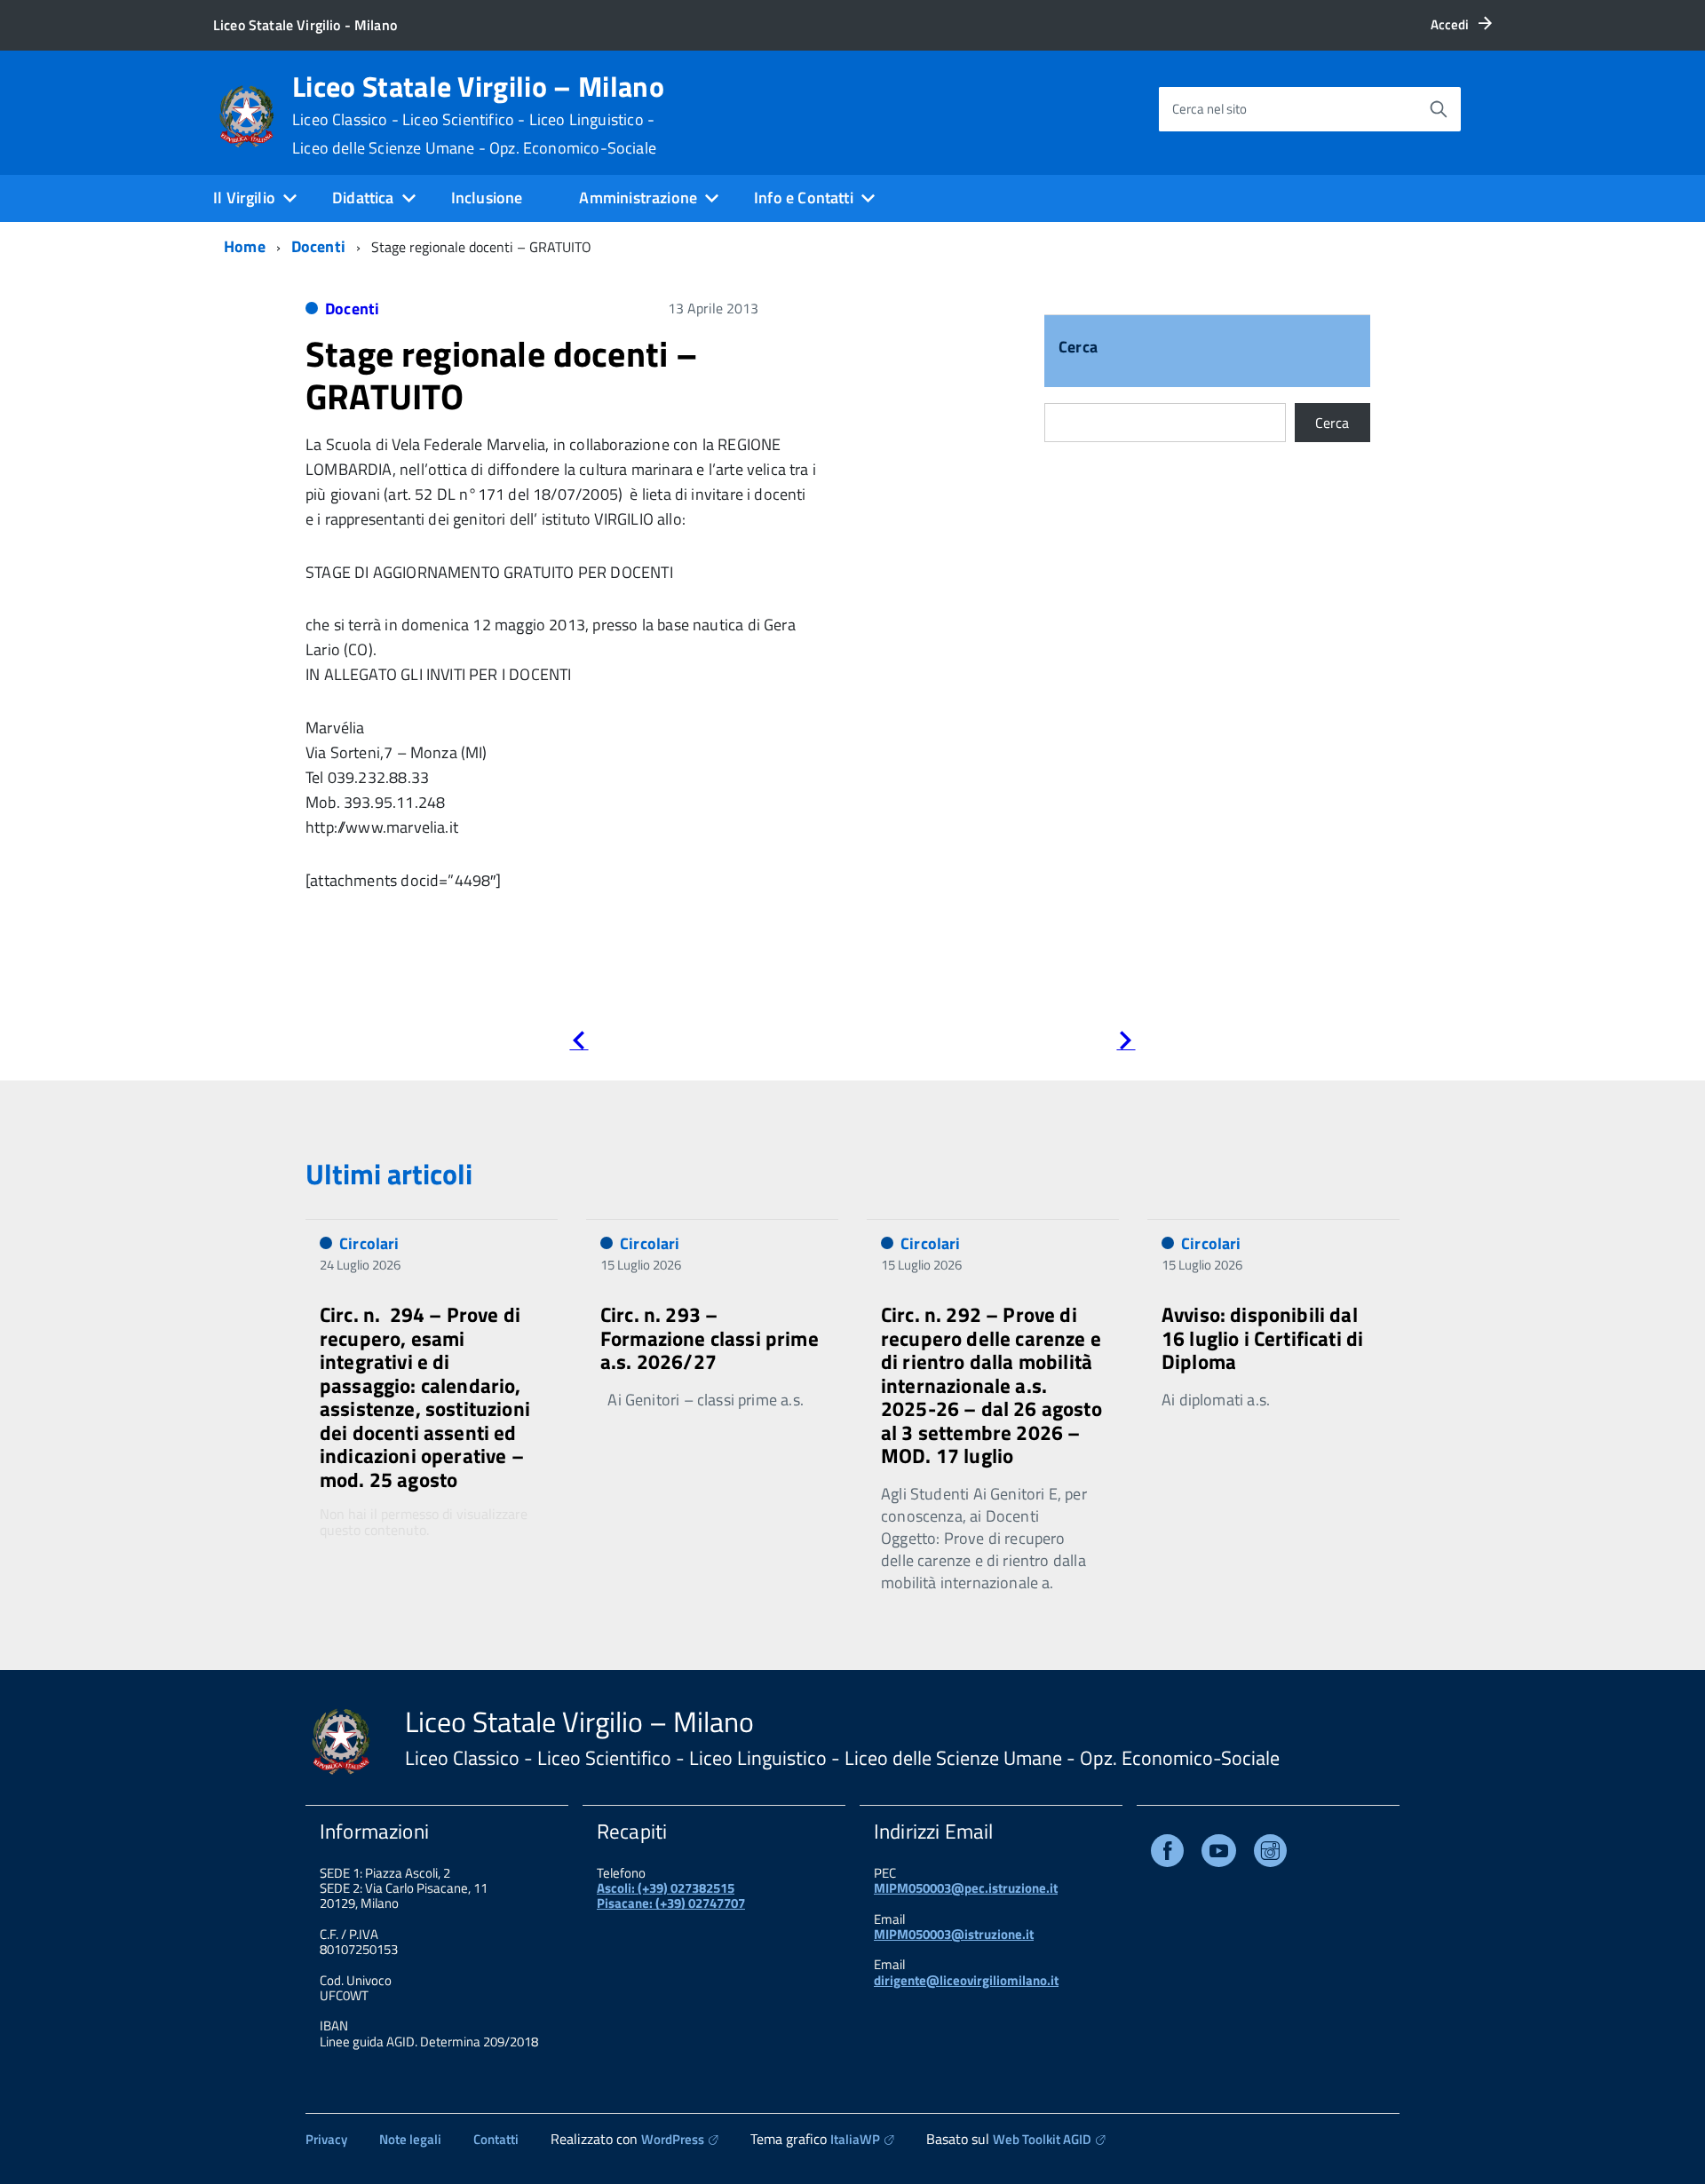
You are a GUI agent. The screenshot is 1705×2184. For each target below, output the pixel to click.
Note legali (410, 2139)
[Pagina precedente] (579, 1044)
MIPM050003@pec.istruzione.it (966, 1888)
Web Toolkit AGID (1042, 2139)
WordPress (673, 2139)
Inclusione (487, 198)
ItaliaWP (855, 2139)
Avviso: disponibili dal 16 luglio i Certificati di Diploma (1262, 1338)
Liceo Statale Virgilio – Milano (478, 115)
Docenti (318, 246)
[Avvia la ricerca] (1439, 109)
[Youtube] (1219, 1854)
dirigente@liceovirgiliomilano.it (966, 1980)
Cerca (1078, 348)
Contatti (496, 2139)
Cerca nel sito (1209, 109)
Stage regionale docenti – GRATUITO (502, 375)
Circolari (369, 1243)
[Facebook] (1167, 1854)
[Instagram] (1270, 1854)
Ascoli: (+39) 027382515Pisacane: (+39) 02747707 (671, 1895)
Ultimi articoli (389, 1174)
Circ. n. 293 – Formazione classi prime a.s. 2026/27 (710, 1338)
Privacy (326, 2139)
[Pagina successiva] (1126, 1044)
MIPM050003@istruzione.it (954, 1934)
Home (245, 246)
